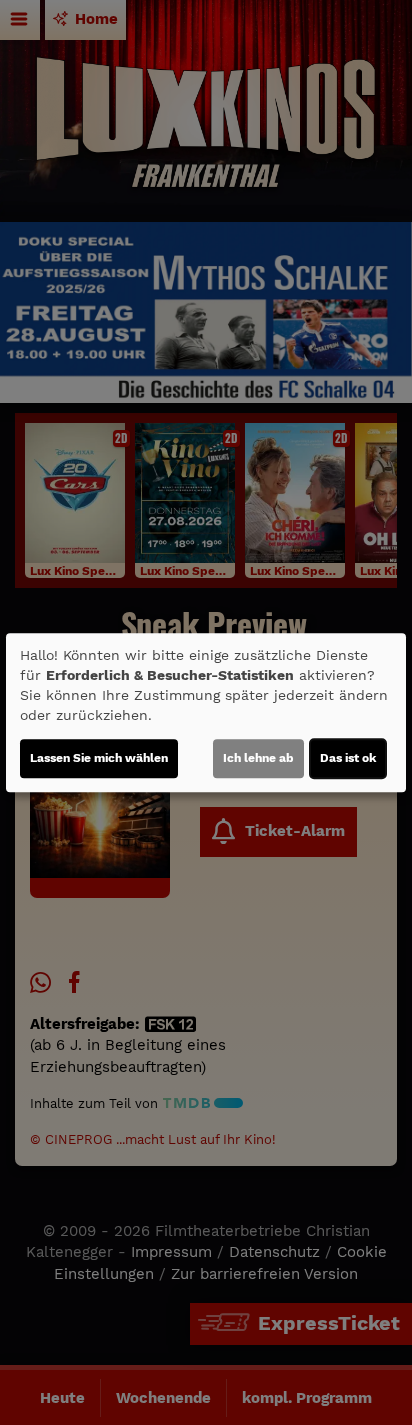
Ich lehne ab (258, 758)
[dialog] (206, 713)
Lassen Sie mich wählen (99, 758)
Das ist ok (348, 758)
